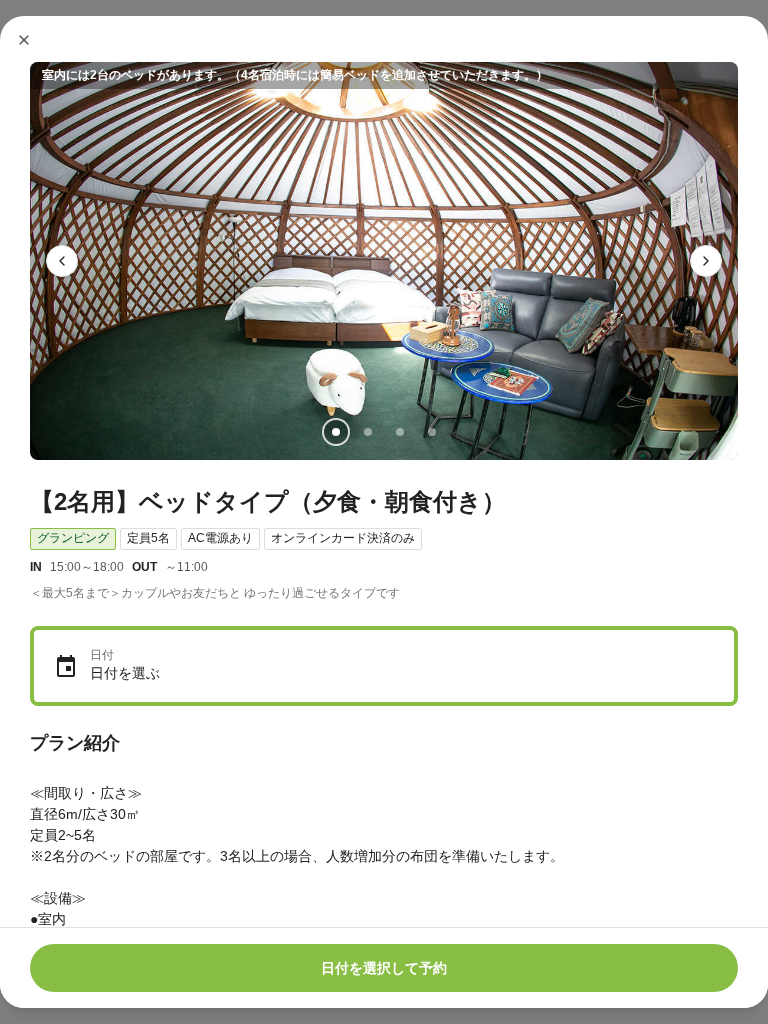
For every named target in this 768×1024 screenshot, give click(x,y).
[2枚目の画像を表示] (368, 432)
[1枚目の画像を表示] (336, 432)
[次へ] (706, 261)
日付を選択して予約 (384, 968)
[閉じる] (24, 40)
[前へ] (62, 261)
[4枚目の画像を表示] (432, 432)
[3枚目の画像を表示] (400, 432)
